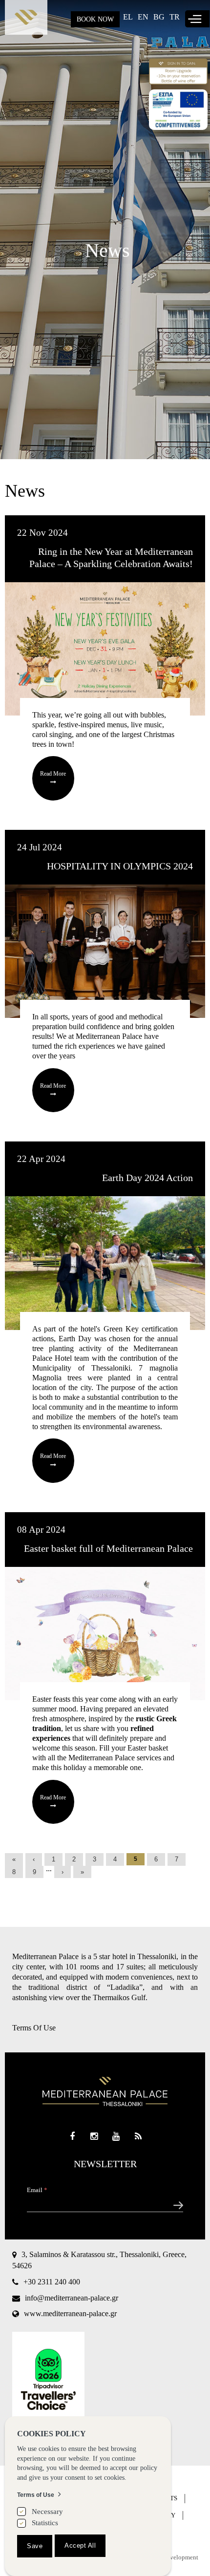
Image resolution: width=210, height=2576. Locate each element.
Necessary (47, 2512)
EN (143, 17)
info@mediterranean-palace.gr (72, 2298)
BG (159, 17)
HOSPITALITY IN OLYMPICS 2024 (120, 866)
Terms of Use (36, 2495)
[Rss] (138, 2137)
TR (175, 17)
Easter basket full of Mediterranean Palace (108, 1548)
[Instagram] (94, 2137)
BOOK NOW (95, 19)
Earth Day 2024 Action (147, 1178)
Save (35, 2546)
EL (128, 17)
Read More (53, 774)
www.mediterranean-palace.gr (70, 2313)
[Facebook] (72, 2137)
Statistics (45, 2523)
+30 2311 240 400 (52, 2282)
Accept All (80, 2545)
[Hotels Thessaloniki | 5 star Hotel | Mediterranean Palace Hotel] (26, 20)
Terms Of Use (34, 2028)
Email (37, 2190)
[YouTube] (116, 2137)
